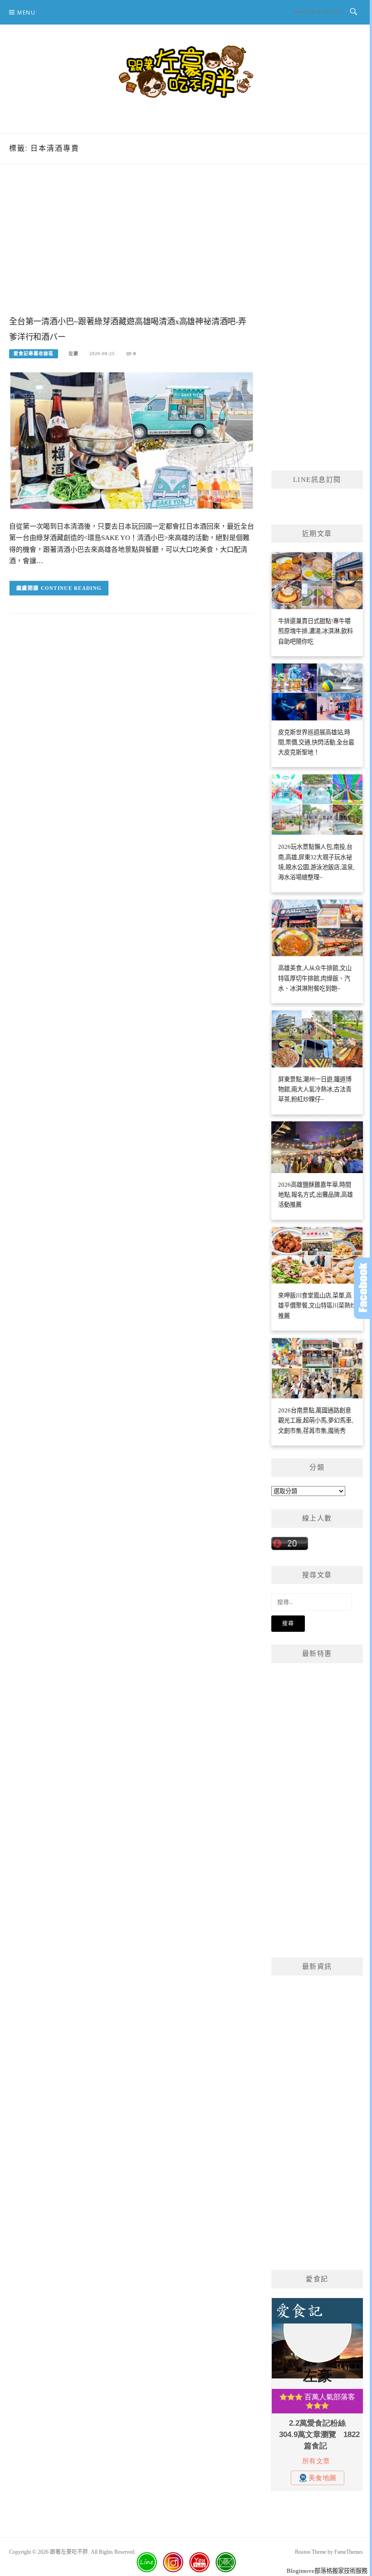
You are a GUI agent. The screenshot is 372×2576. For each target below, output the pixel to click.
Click (363, 1288)
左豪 (73, 354)
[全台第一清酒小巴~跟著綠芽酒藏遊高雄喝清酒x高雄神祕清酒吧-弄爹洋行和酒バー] (132, 440)
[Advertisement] (132, 249)
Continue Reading (71, 588)
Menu (26, 12)
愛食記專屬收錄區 (34, 354)
